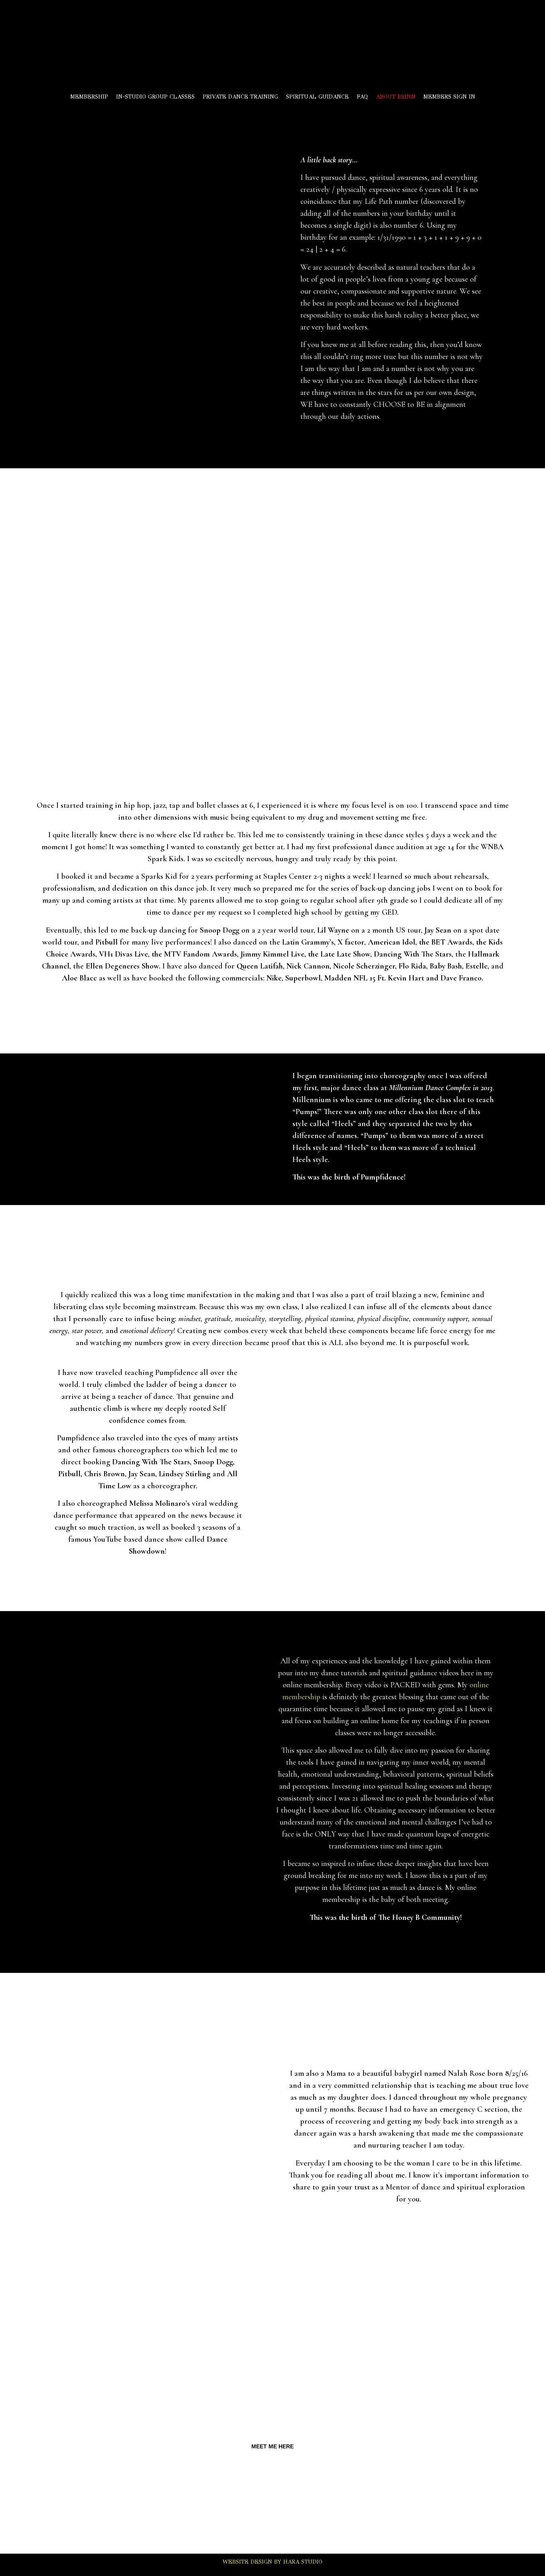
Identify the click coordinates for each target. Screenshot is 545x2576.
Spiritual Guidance (317, 97)
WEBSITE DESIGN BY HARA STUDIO (272, 2562)
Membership (89, 97)
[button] (272, 2446)
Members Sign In (449, 97)
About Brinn (396, 97)
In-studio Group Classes (155, 97)
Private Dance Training (240, 97)
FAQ (362, 97)
